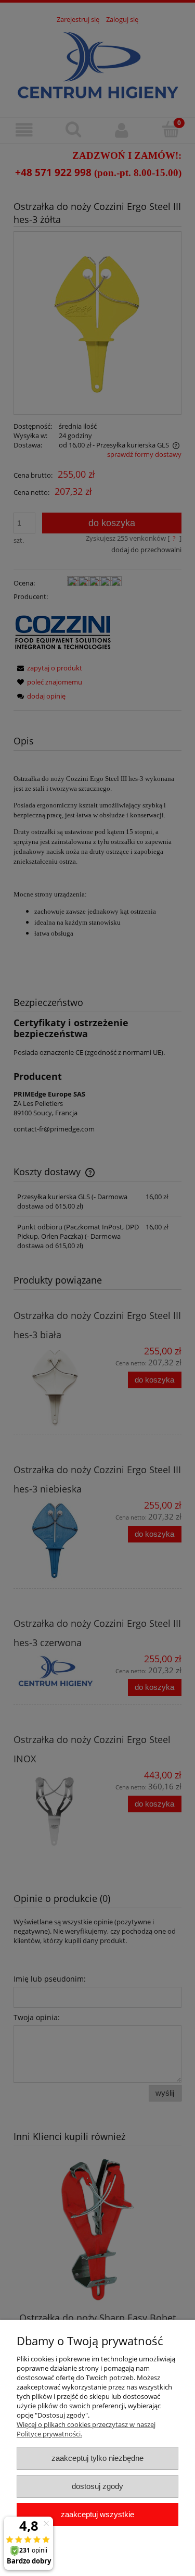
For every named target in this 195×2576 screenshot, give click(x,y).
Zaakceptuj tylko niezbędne (97, 2458)
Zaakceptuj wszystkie (97, 2514)
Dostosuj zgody (97, 2486)
